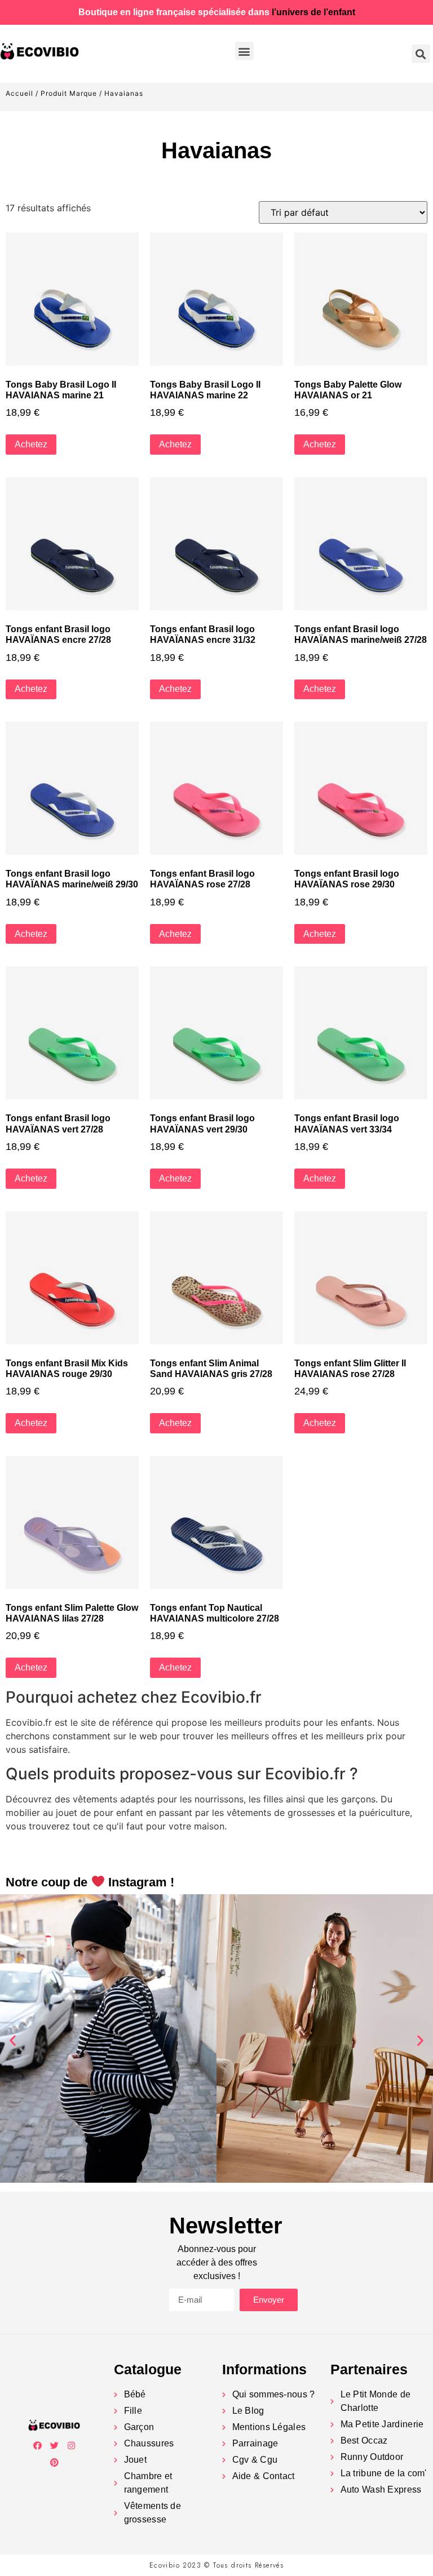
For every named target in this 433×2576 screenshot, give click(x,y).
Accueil (19, 93)
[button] (244, 51)
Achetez (31, 444)
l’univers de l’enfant (313, 12)
